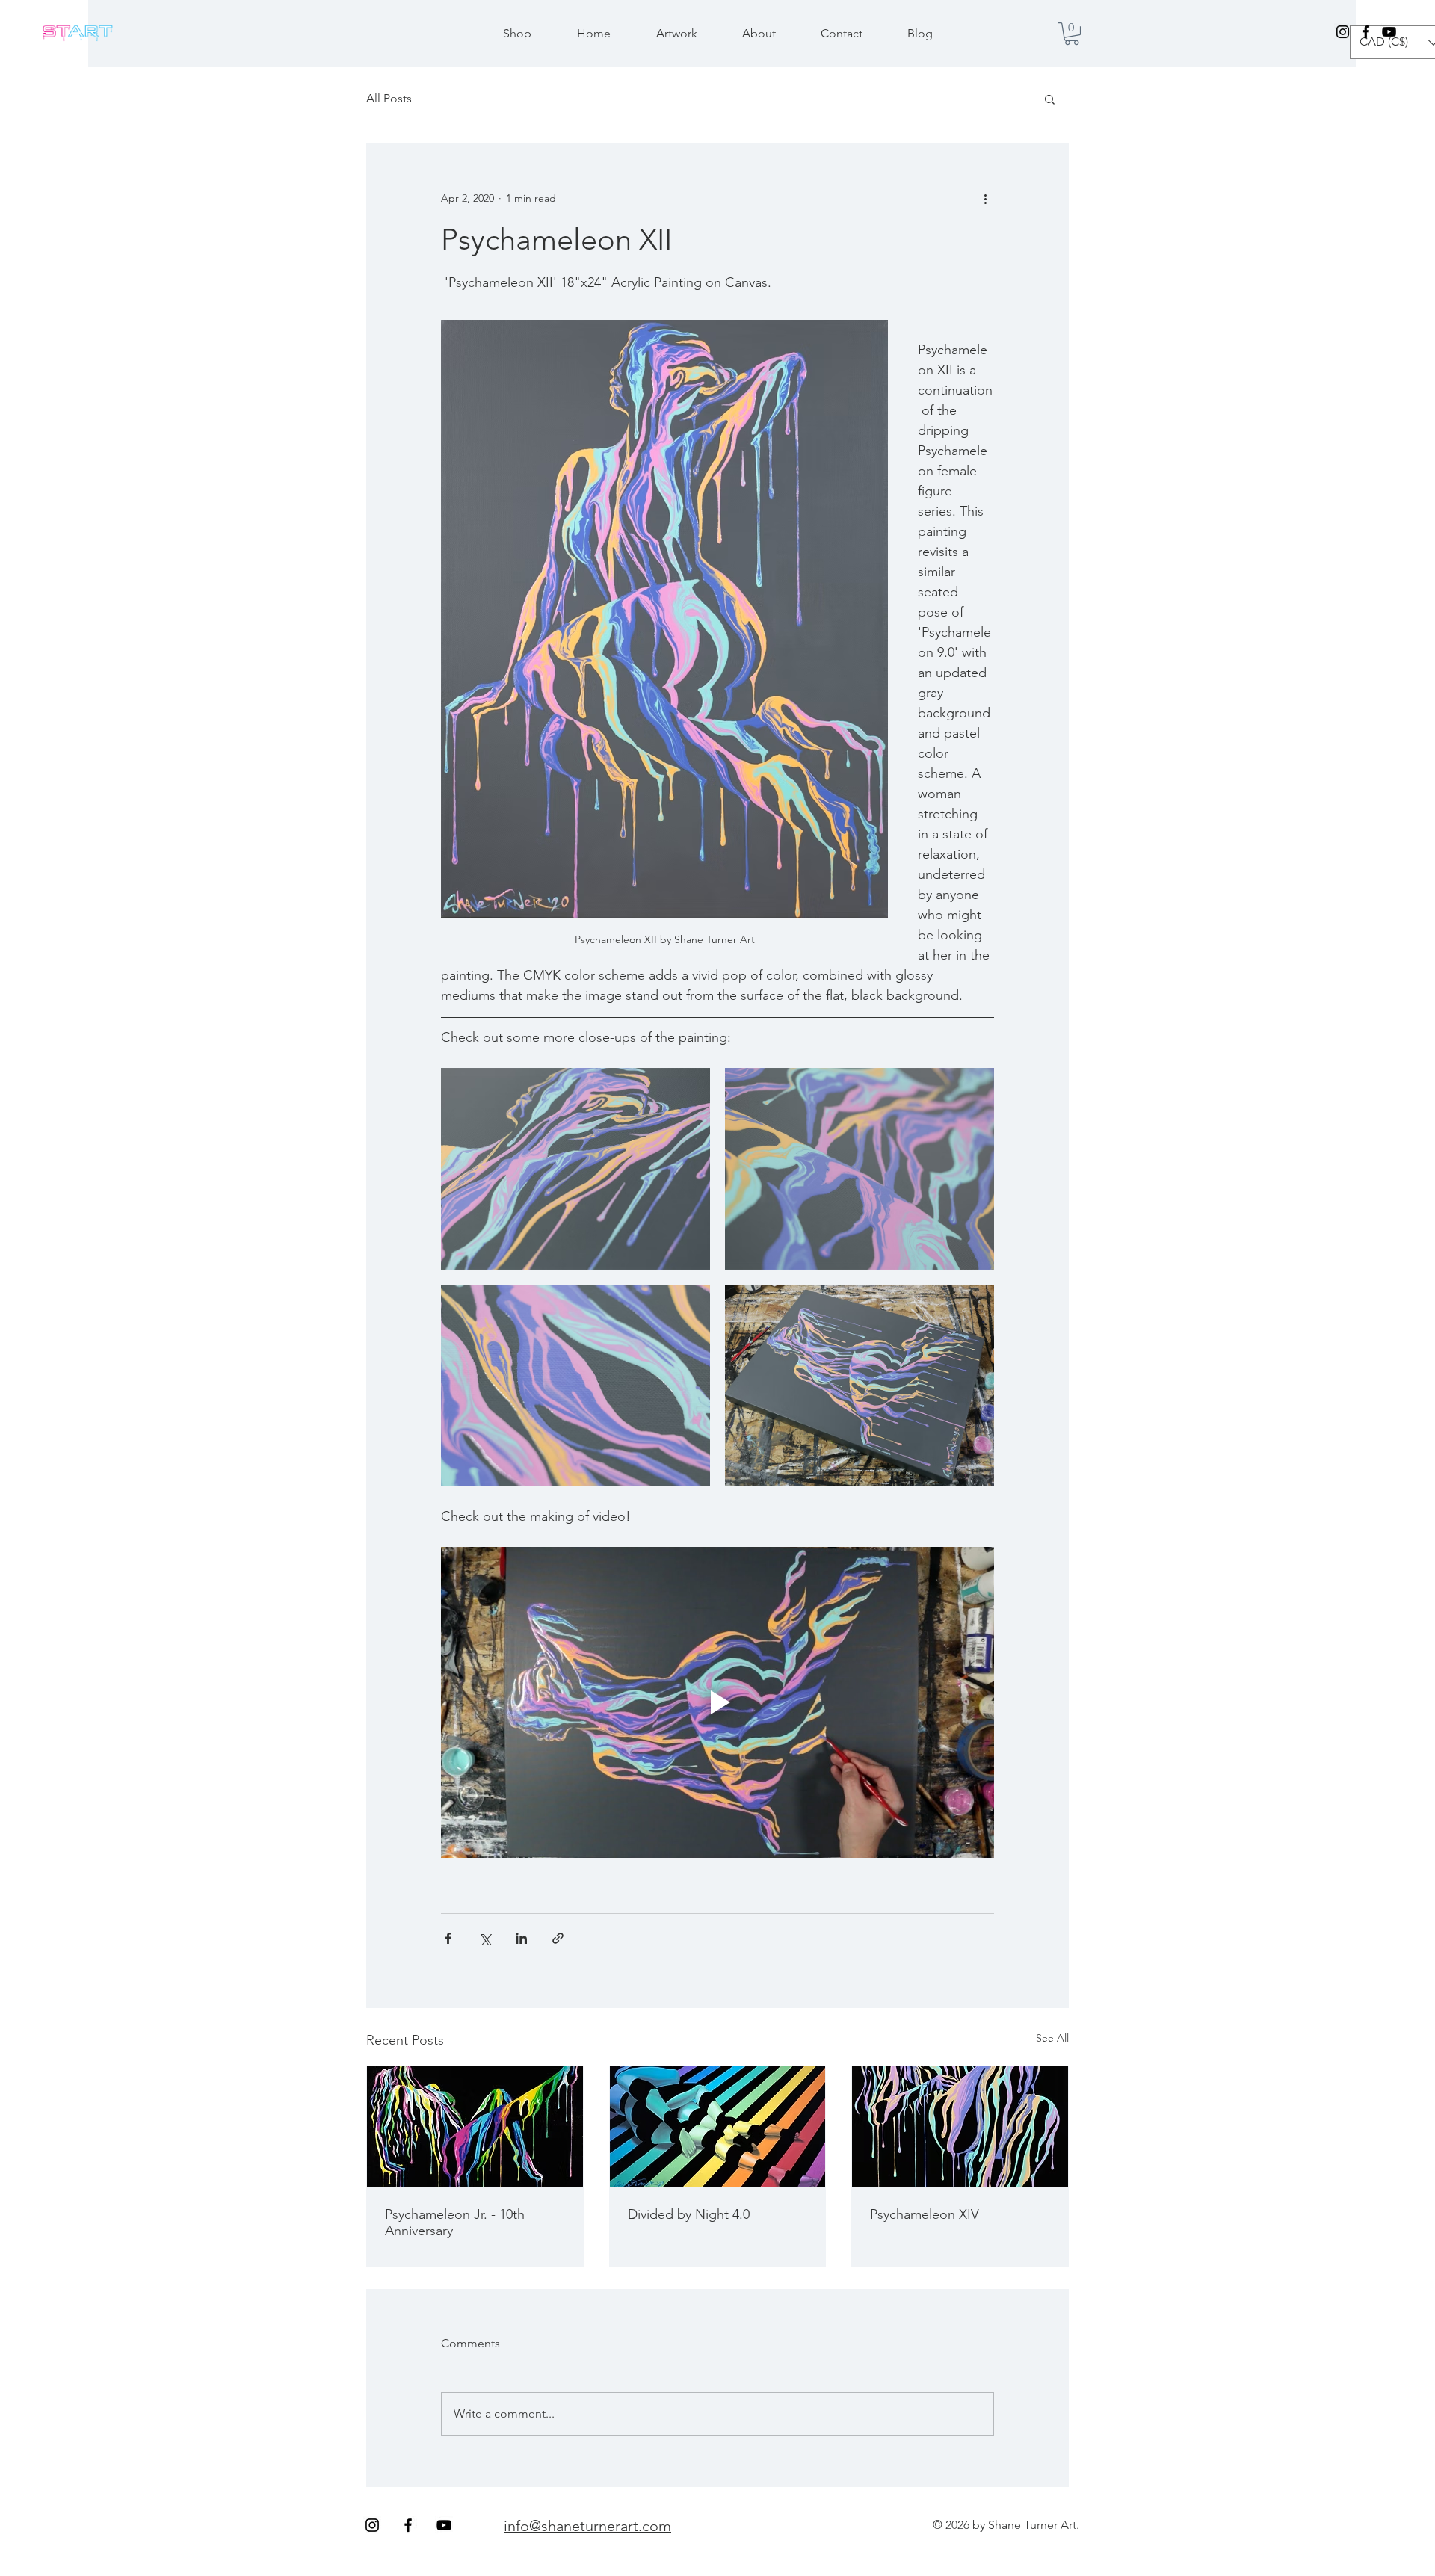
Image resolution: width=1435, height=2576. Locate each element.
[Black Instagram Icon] (1343, 32)
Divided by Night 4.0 (689, 2214)
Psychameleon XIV (925, 2214)
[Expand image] (575, 1169)
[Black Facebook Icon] (1366, 32)
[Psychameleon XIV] (960, 2127)
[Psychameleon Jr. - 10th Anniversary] (475, 2127)
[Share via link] (558, 1938)
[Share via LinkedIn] (521, 1938)
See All (1052, 2038)
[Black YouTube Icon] (1389, 32)
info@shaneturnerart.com (587, 2526)
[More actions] (985, 198)
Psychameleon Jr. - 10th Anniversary (455, 2223)
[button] (1072, 34)
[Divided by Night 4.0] (718, 2127)
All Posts (389, 98)
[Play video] (717, 1702)
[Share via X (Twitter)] (485, 1938)
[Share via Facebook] (448, 1938)
